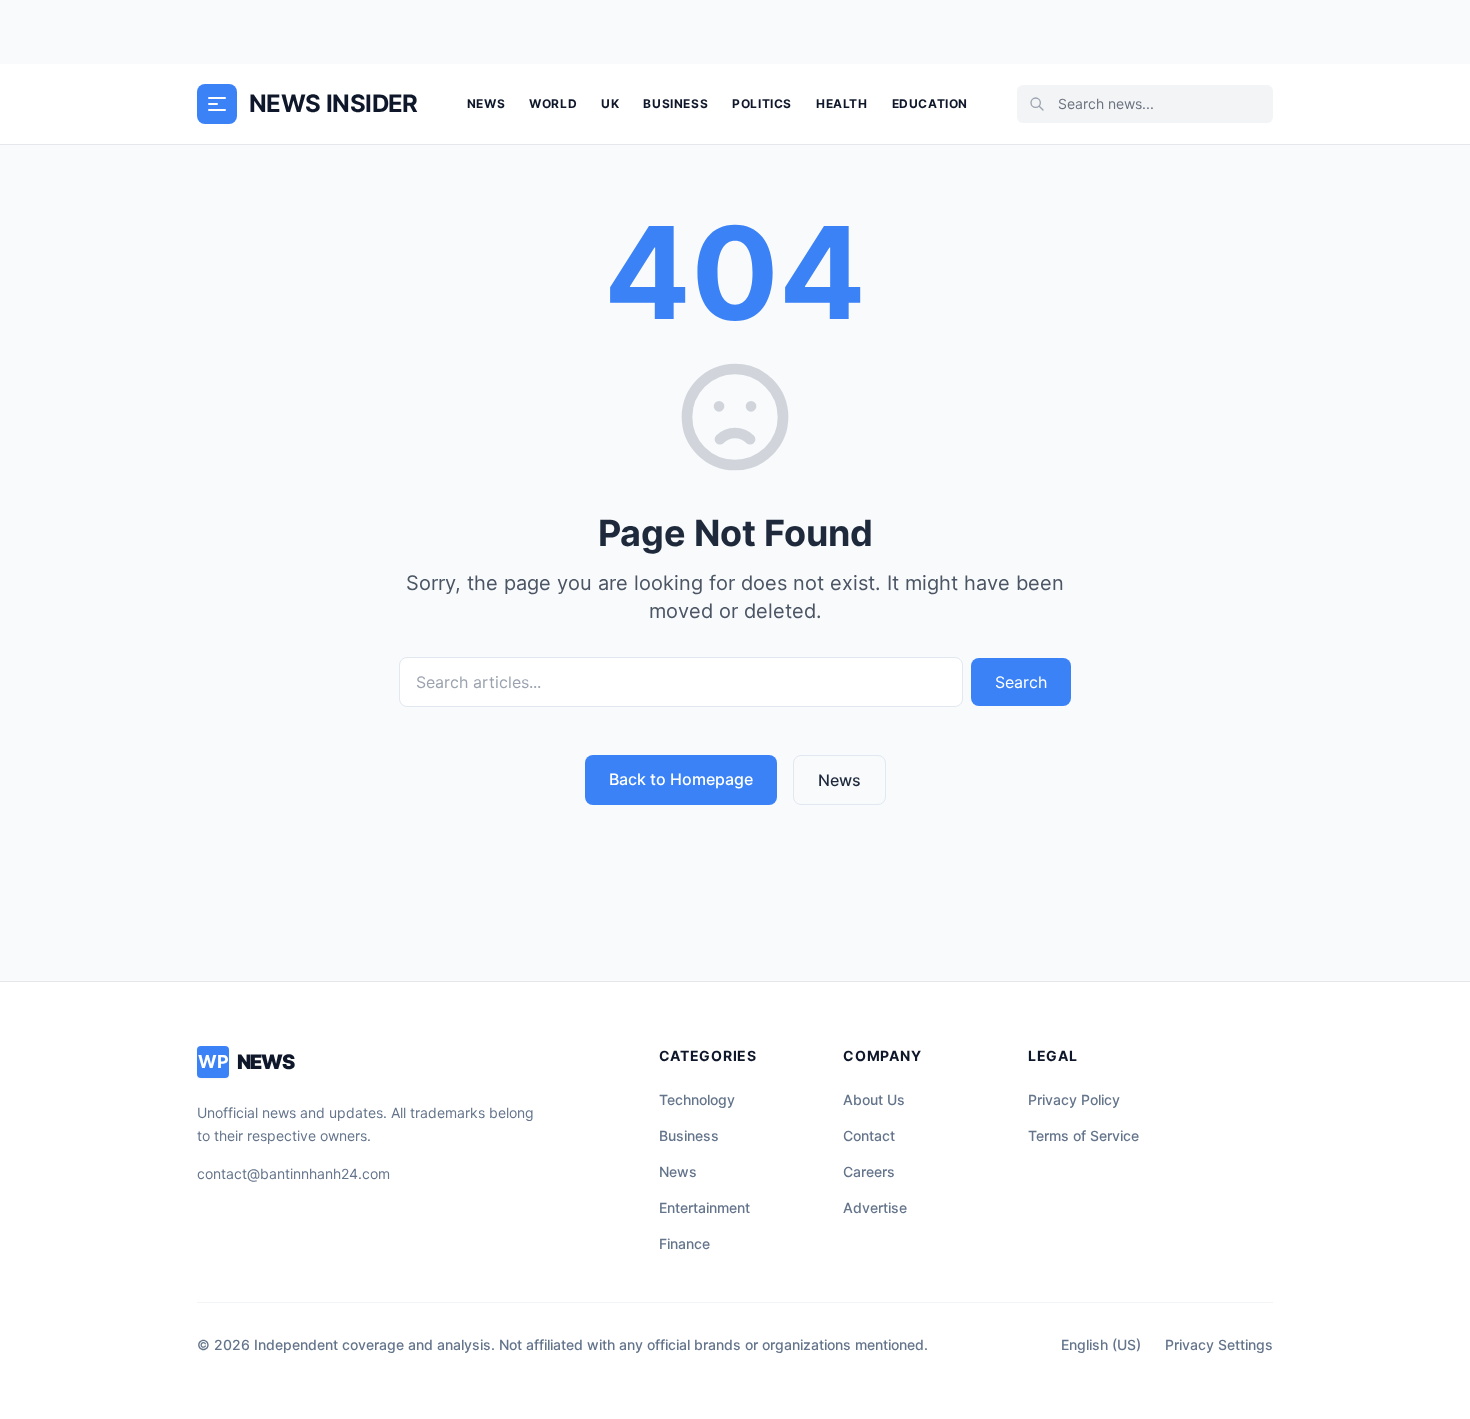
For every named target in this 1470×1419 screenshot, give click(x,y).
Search (1021, 682)
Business (675, 103)
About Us (874, 1099)
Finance (684, 1243)
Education (930, 103)
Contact (869, 1135)
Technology (697, 1099)
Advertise (875, 1207)
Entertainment (704, 1207)
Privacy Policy (1074, 1099)
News (486, 103)
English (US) (1101, 1344)
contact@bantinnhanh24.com (293, 1173)
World (553, 103)
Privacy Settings (1219, 1344)
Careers (869, 1171)
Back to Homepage (681, 779)
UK (610, 103)
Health (842, 103)
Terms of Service (1083, 1135)
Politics (762, 103)
